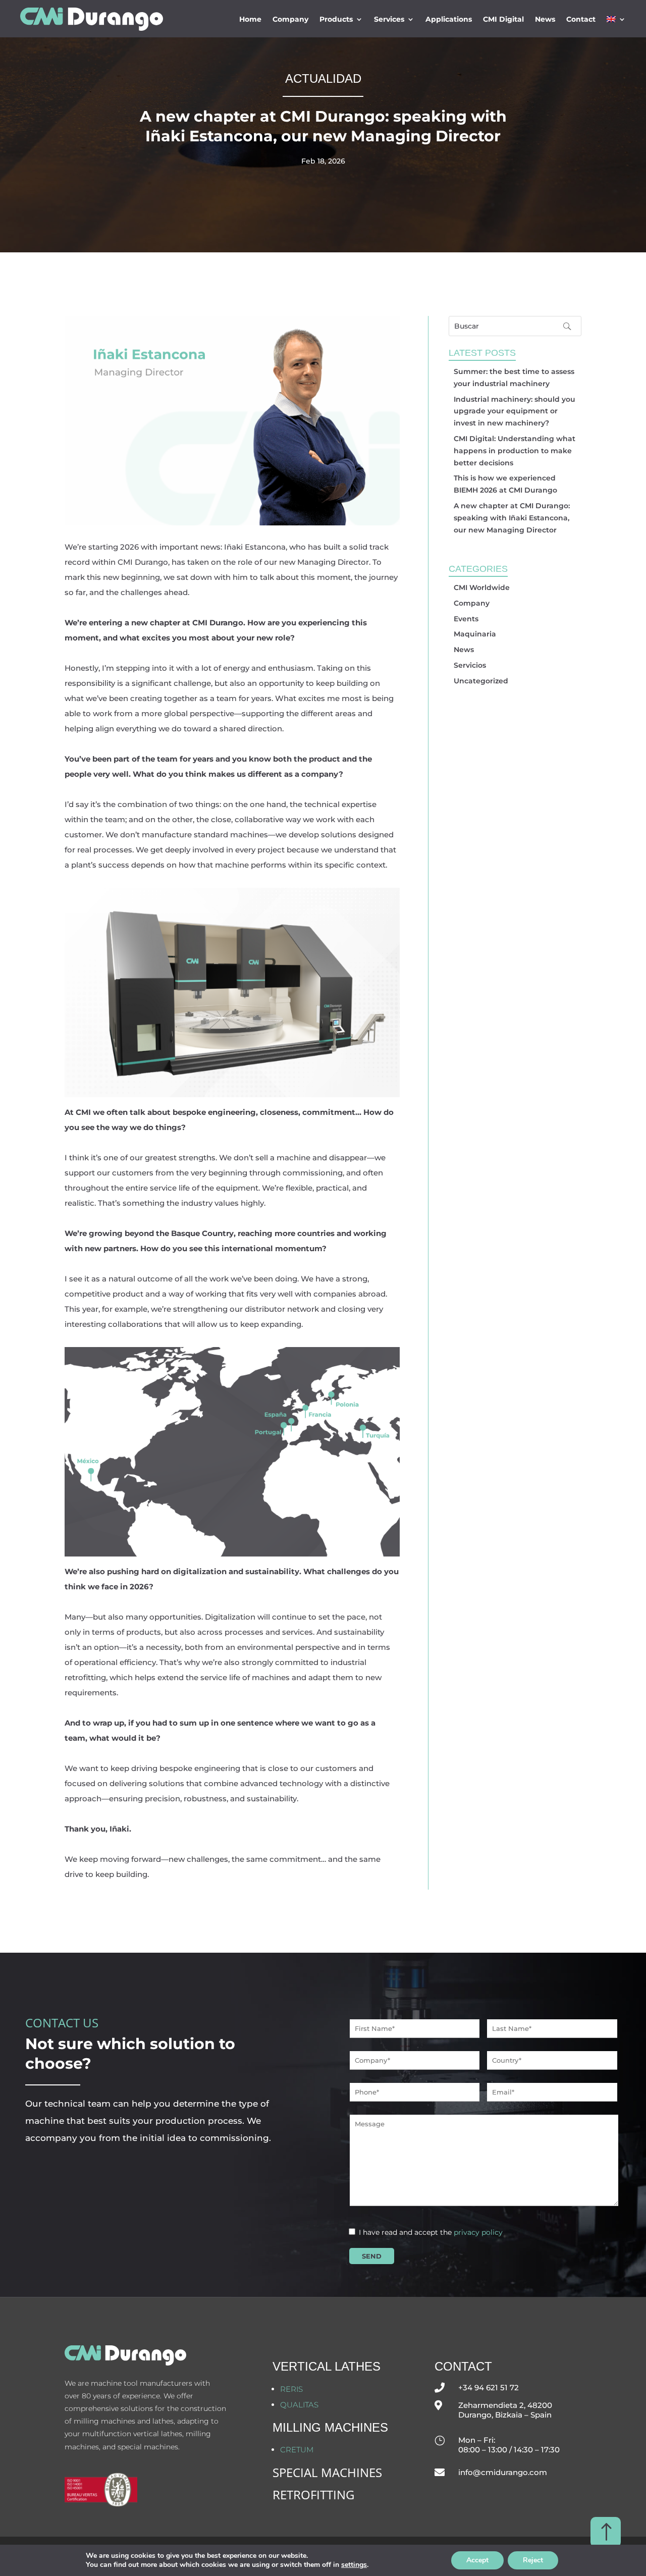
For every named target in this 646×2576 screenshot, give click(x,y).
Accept (477, 2560)
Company (290, 19)
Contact (581, 19)
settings (354, 2565)
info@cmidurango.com (503, 2472)
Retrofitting (313, 2494)
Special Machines (327, 2472)
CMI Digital (503, 19)
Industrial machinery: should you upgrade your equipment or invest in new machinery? (515, 411)
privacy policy (478, 2232)
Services (389, 19)
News (545, 19)
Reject (533, 2560)
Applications (449, 19)
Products (336, 19)
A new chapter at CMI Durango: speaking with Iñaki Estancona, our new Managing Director (512, 518)
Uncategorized (481, 681)
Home (250, 19)
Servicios (470, 665)
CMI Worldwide (482, 587)
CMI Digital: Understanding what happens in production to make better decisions (515, 451)
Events (466, 619)
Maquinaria (475, 634)
